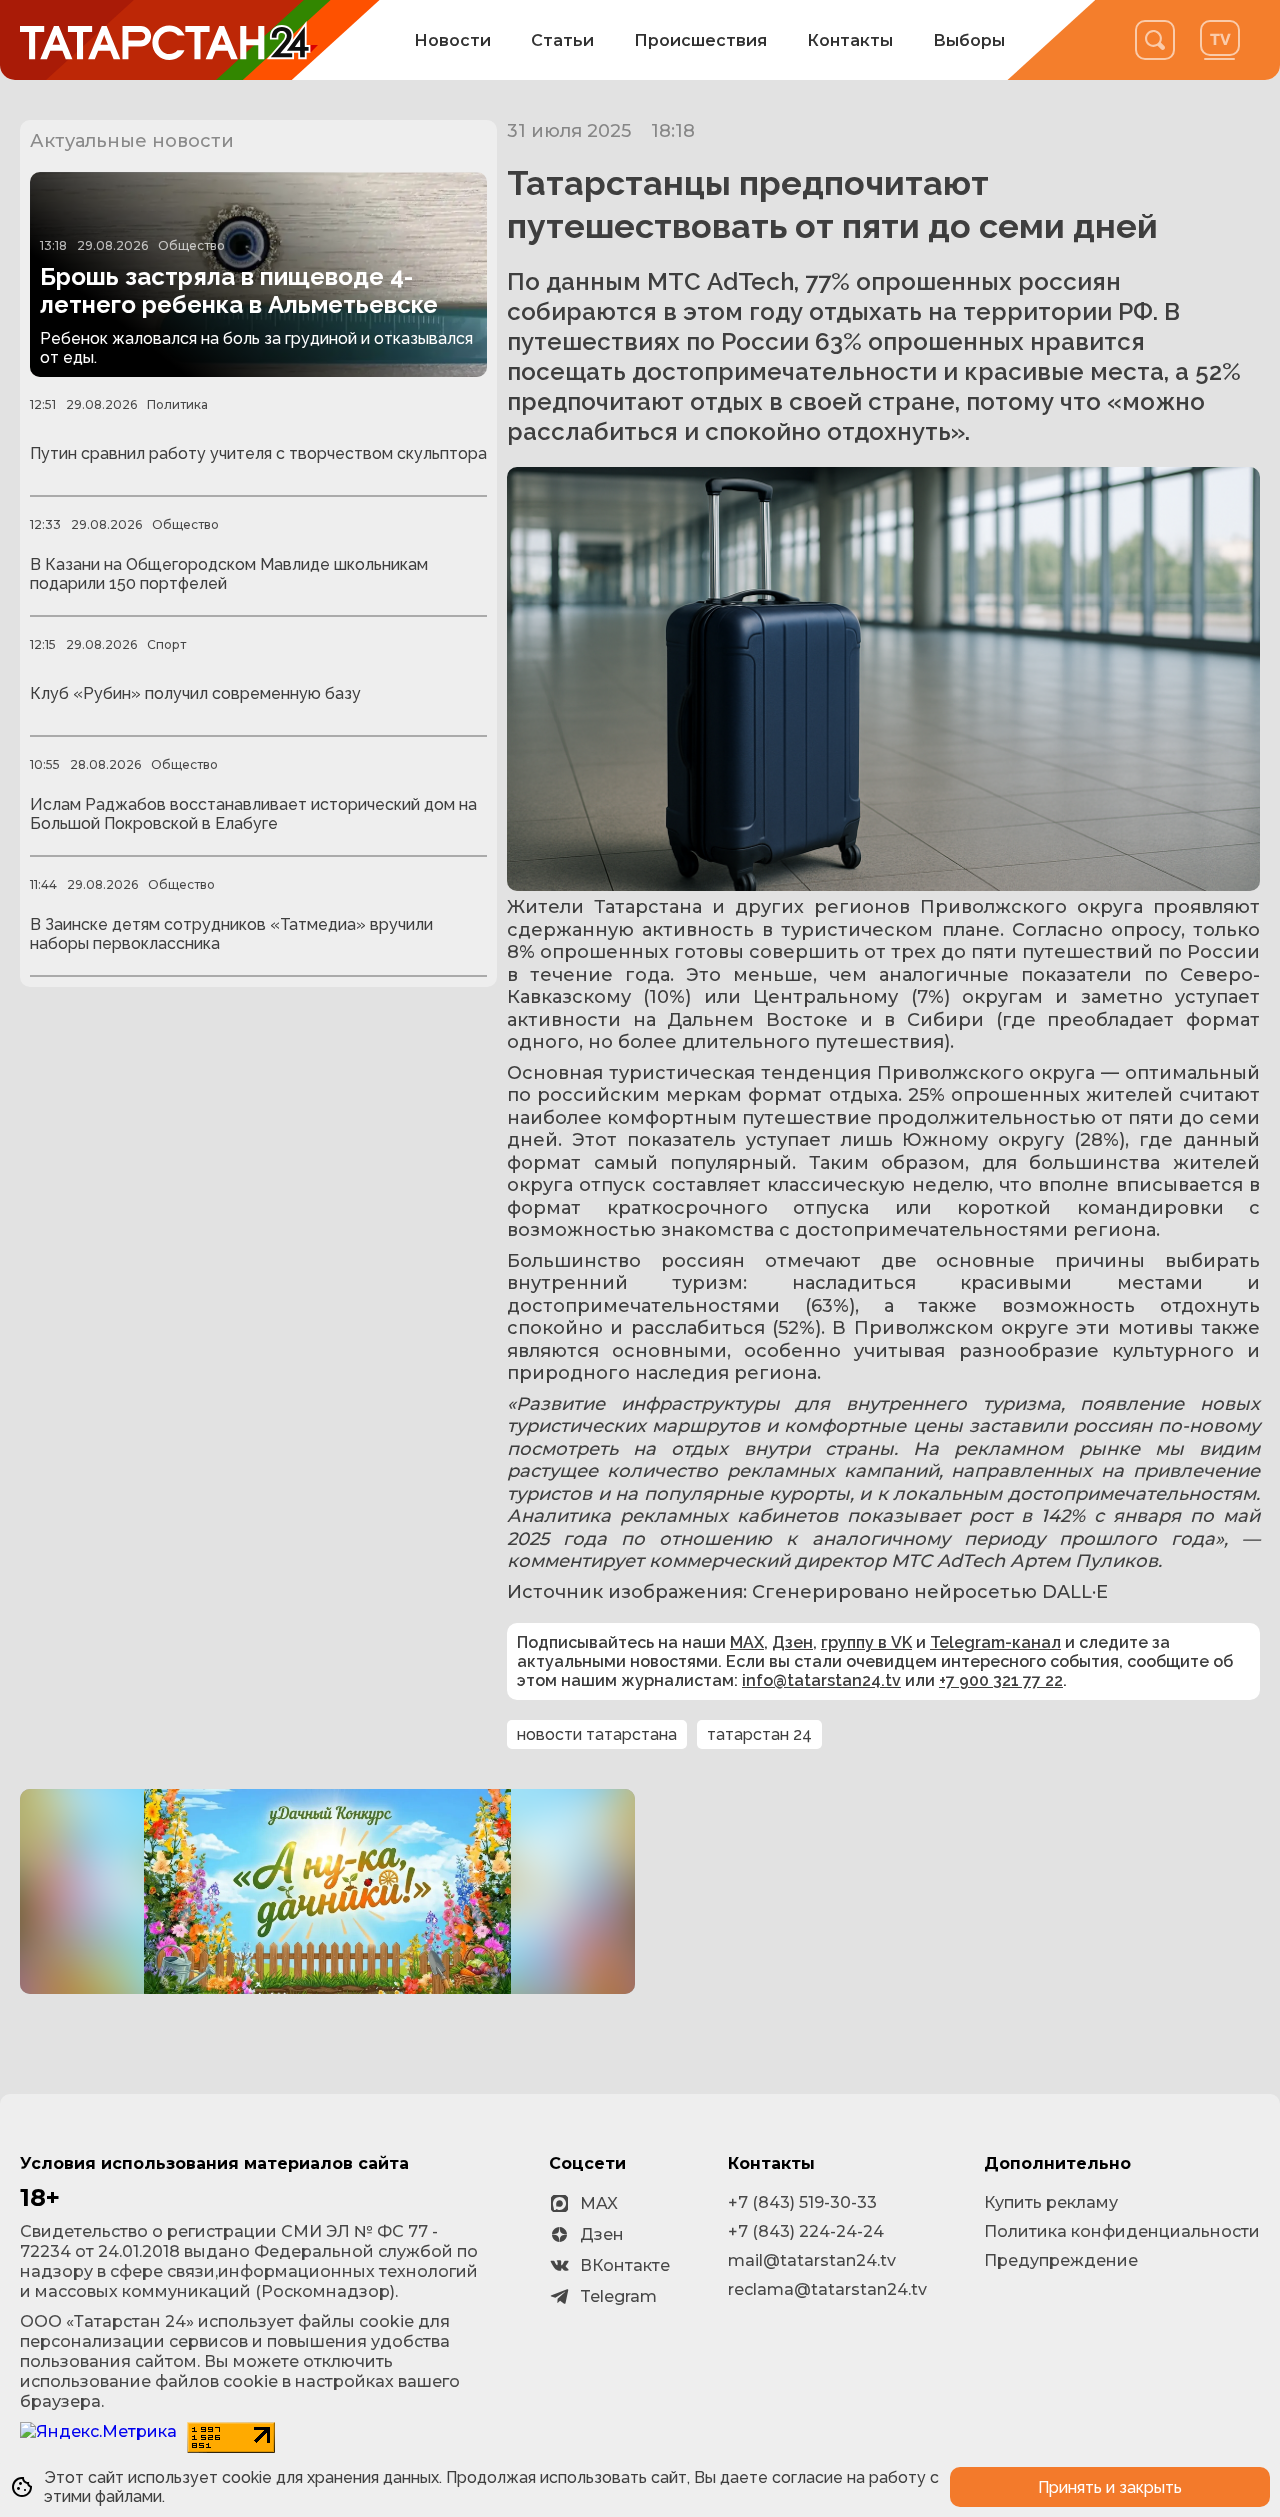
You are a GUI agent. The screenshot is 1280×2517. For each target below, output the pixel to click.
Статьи (562, 40)
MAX (747, 1642)
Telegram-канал (995, 1642)
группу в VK (866, 1642)
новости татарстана (597, 1734)
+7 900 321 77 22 (1001, 1680)
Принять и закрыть (1110, 2487)
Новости (452, 40)
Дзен (792, 1642)
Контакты (850, 40)
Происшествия (700, 40)
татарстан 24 (759, 1734)
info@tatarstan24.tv (821, 1680)
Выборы (969, 40)
